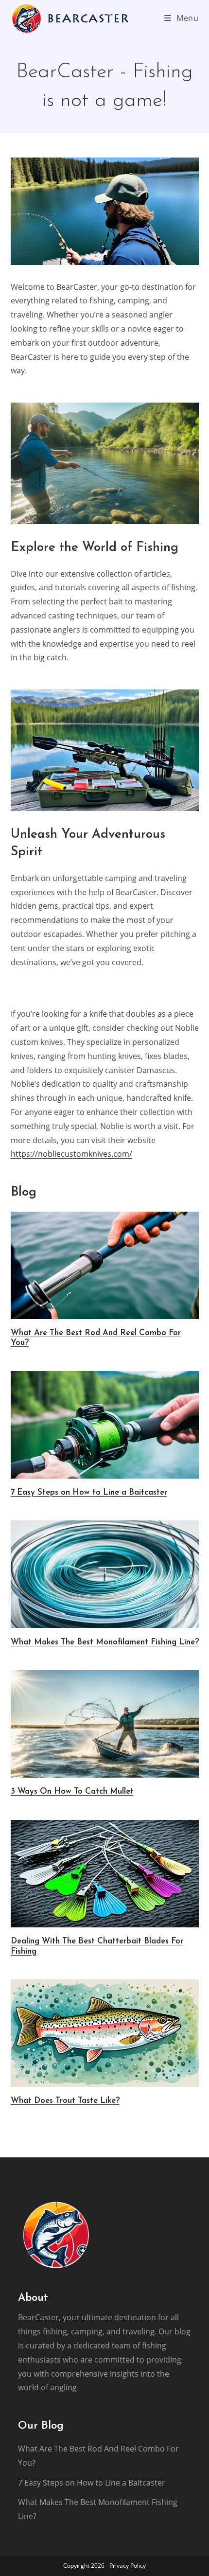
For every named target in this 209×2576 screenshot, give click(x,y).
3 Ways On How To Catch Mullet (72, 1791)
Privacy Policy (128, 2566)
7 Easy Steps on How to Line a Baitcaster (89, 1492)
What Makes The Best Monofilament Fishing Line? (105, 1642)
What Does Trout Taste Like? (65, 2101)
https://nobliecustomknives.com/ (71, 1154)
